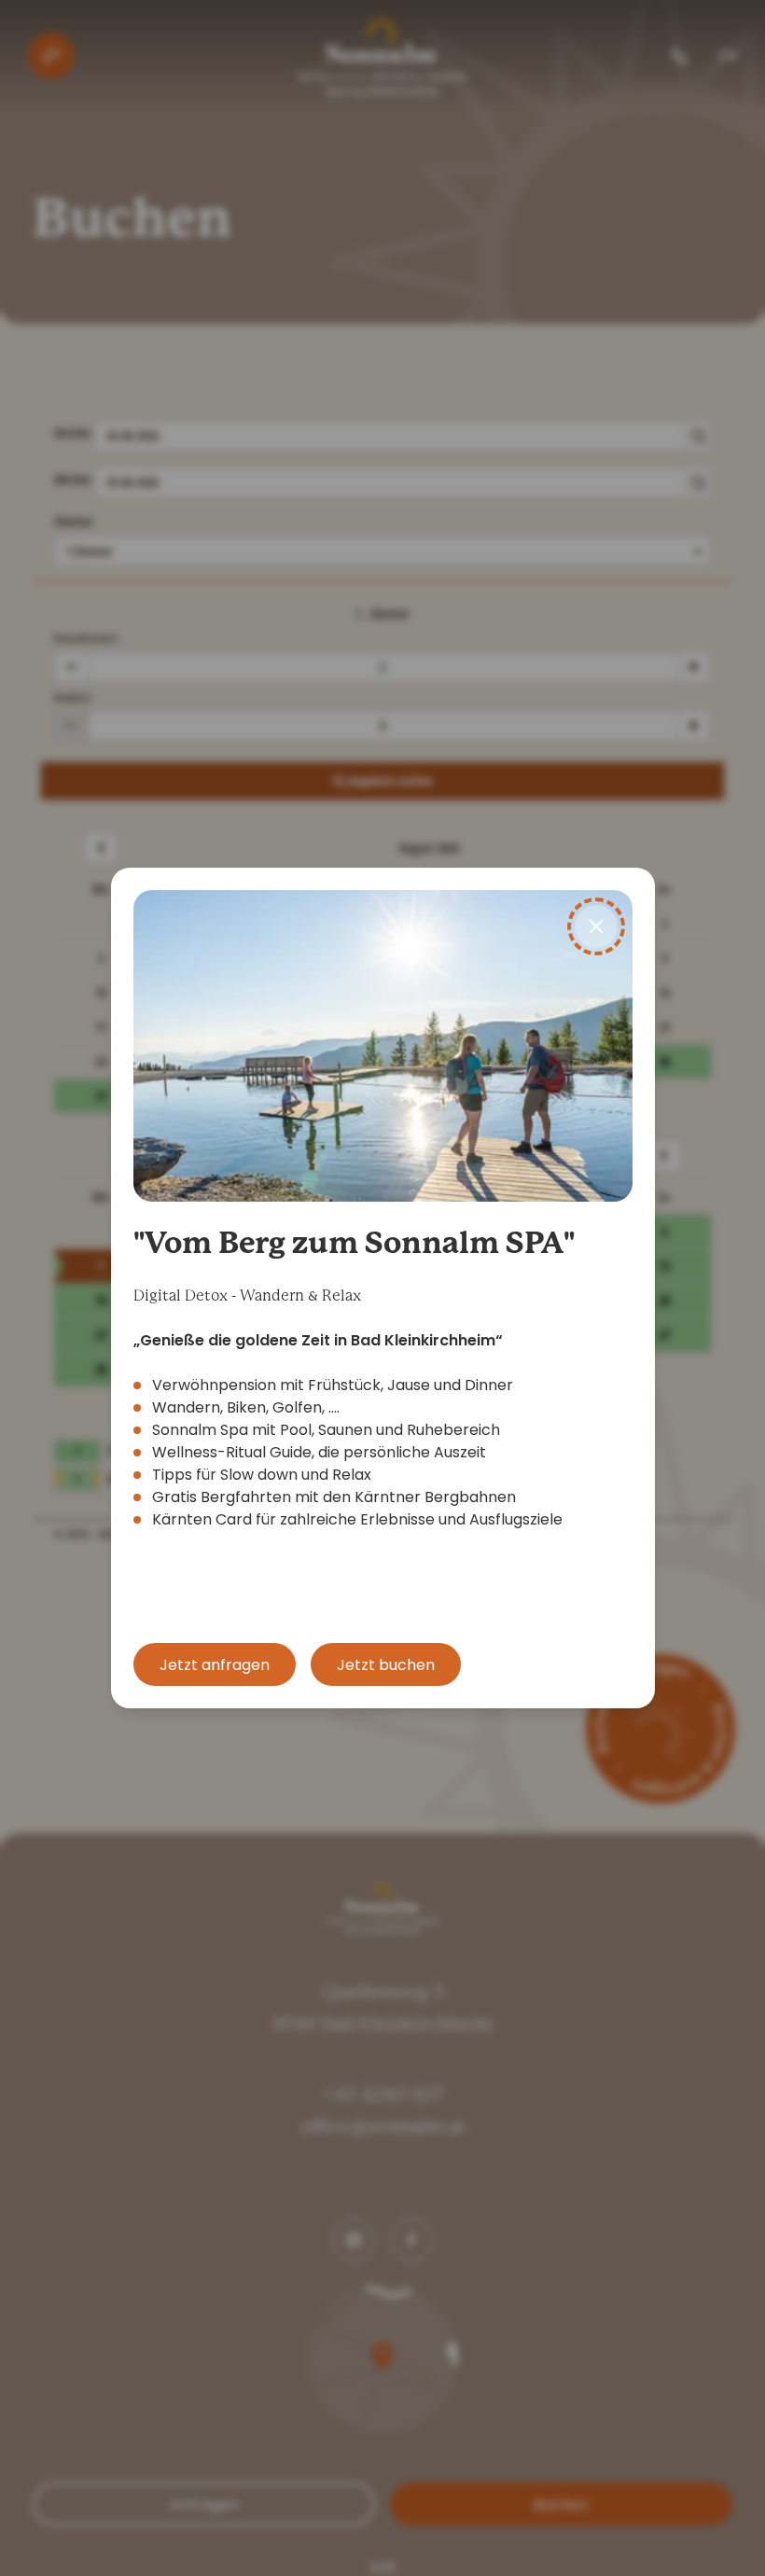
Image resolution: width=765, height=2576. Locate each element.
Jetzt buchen (386, 1665)
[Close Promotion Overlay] (596, 926)
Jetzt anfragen (215, 1665)
